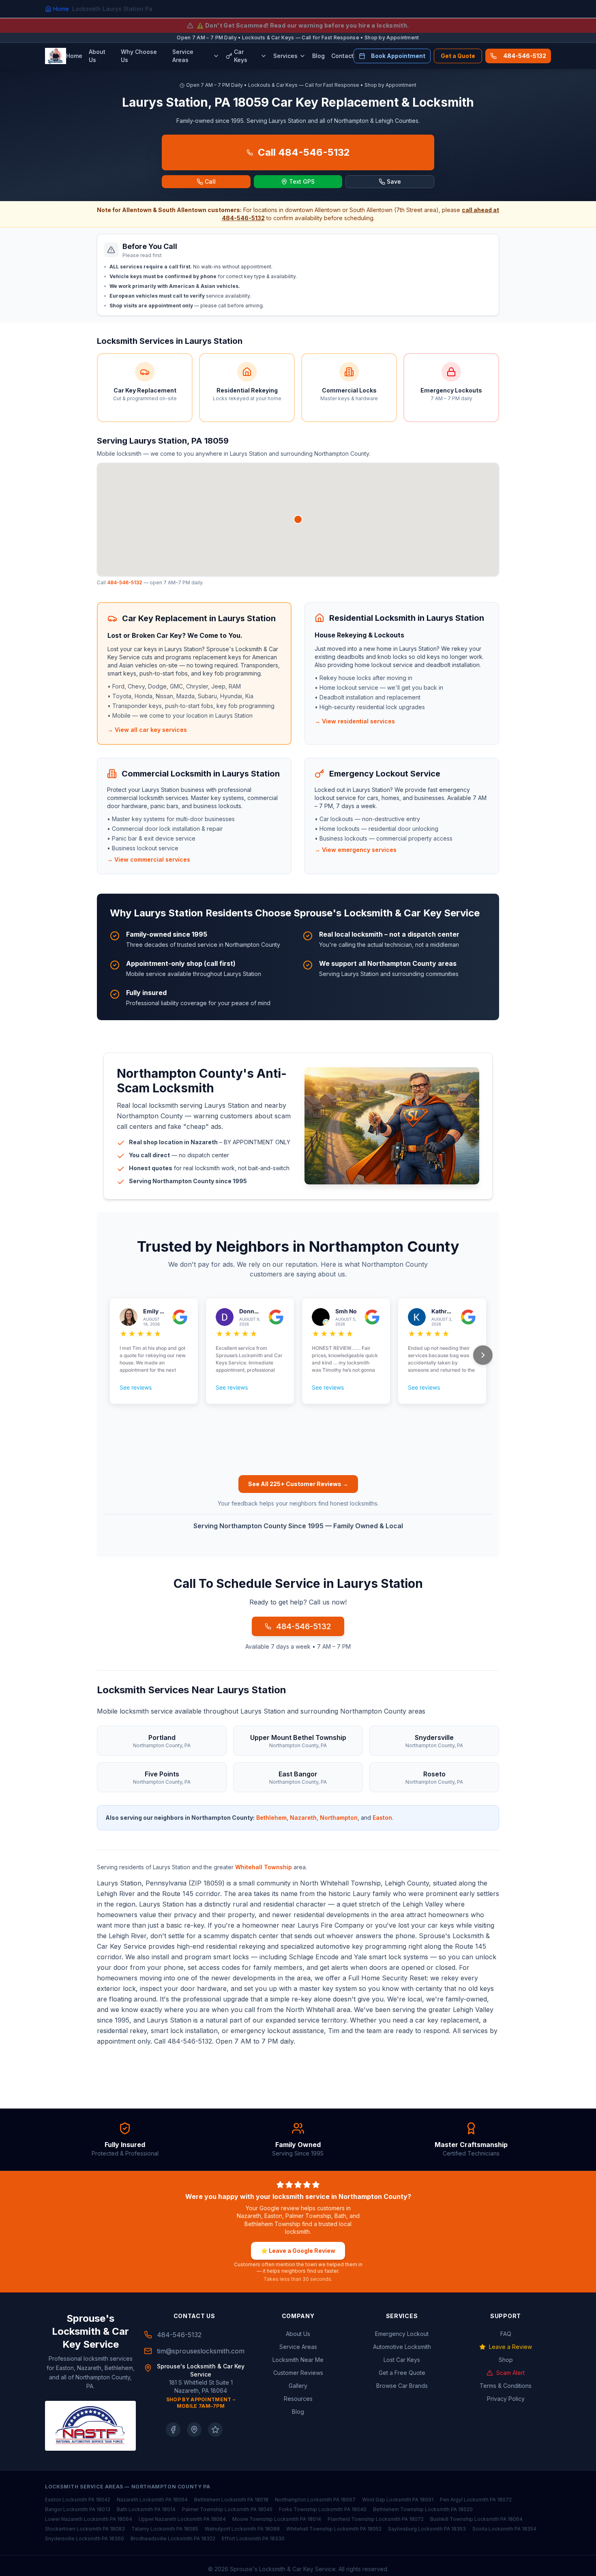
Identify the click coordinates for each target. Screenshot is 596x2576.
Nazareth (303, 1818)
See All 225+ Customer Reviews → (298, 1484)
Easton (382, 1818)
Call (210, 181)
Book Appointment (398, 56)
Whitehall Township (264, 1867)
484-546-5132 (525, 56)
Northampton (339, 1818)
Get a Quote (458, 56)
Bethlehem (271, 1818)
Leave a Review (510, 2347)
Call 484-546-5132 (304, 152)
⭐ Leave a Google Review (298, 2251)
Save (394, 181)
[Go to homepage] (56, 56)
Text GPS (302, 181)
